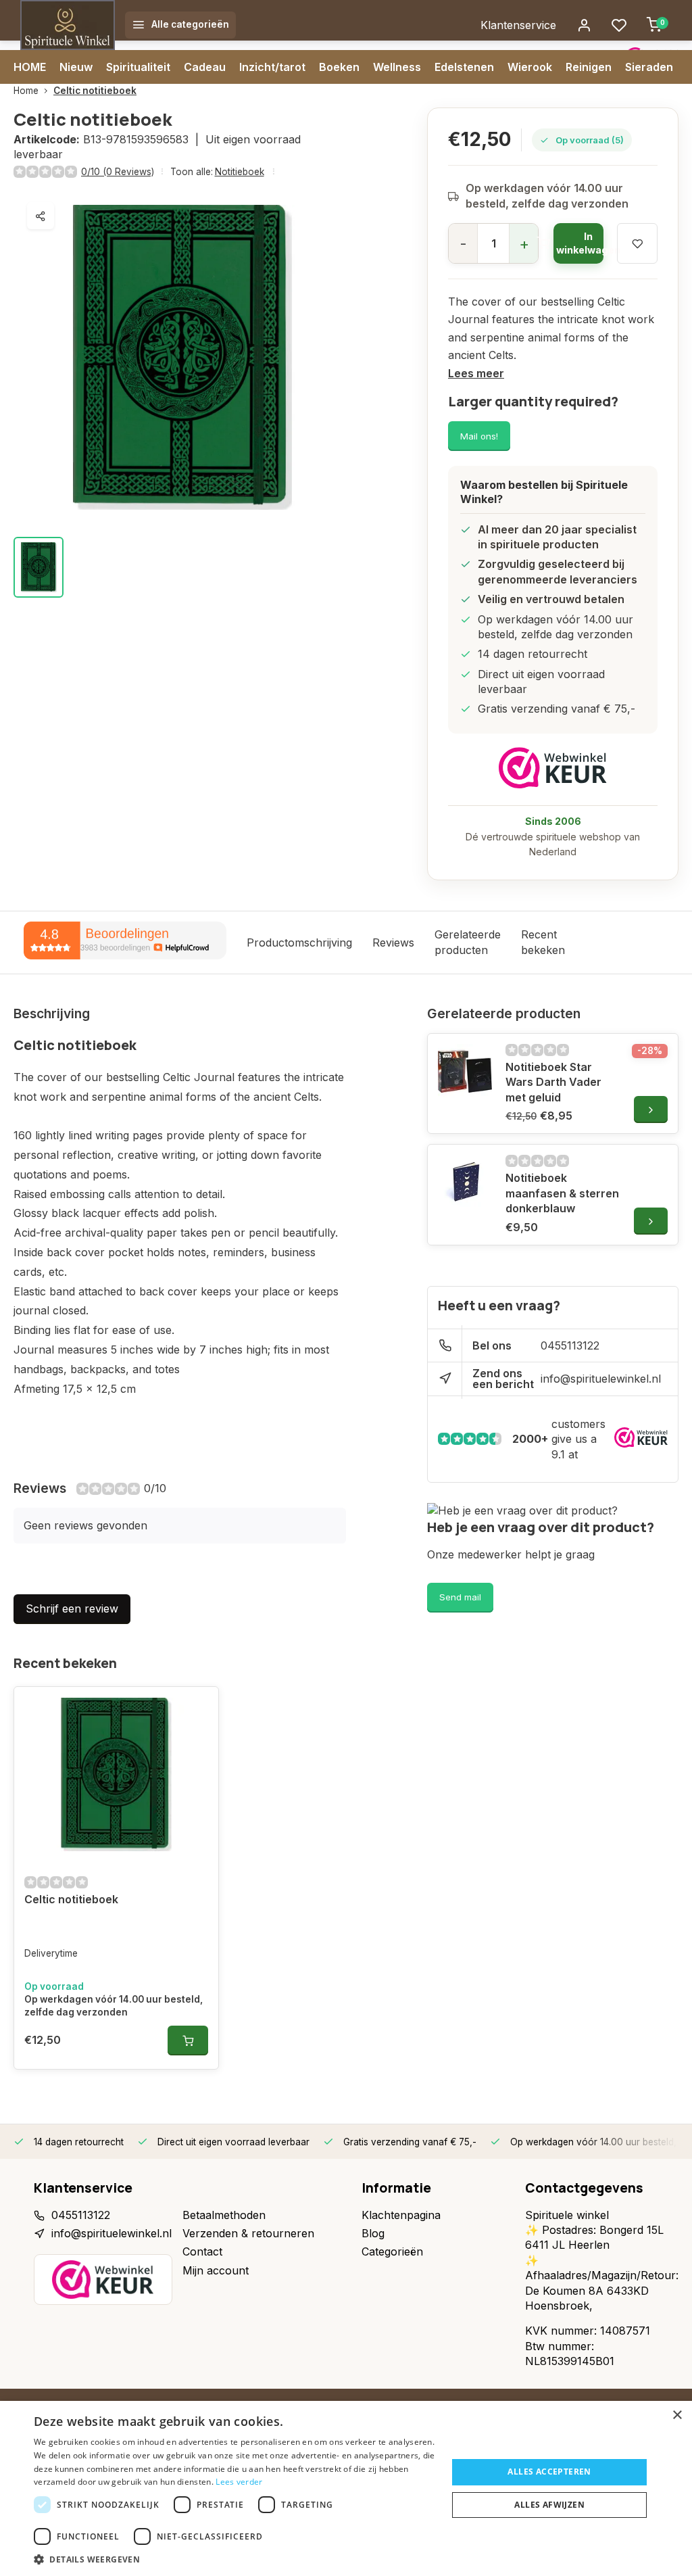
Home (26, 91)
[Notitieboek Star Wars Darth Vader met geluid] (465, 1071)
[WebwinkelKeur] (553, 768)
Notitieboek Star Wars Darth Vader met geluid (553, 1082)
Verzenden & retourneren (248, 2233)
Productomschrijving (299, 943)
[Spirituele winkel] (68, 25)
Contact (202, 2251)
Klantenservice (518, 25)
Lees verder (239, 2482)
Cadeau (205, 67)
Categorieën (392, 2251)
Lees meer (476, 373)
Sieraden (649, 67)
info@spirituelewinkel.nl (601, 1379)
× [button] (677, 2415)
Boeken (339, 67)
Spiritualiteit (138, 67)
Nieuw (76, 67)
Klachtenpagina (401, 2215)
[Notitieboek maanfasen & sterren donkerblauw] (465, 1182)
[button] (234, 2559)
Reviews (393, 943)
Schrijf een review (72, 1608)
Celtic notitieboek (95, 91)
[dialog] (346, 2488)
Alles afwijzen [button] (549, 2505)
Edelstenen (464, 67)
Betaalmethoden (224, 2215)
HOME (30, 67)
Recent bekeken (543, 942)
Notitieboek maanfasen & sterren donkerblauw (562, 1193)
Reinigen (589, 67)
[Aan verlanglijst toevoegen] (198, 1707)
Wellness (397, 67)
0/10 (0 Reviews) (118, 172)
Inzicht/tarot (272, 67)
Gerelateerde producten (468, 942)
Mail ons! (479, 436)
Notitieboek (240, 172)
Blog (373, 2233)
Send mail (460, 1597)
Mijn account (216, 2270)
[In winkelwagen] (188, 2041)
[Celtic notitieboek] (116, 1775)
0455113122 (570, 1345)
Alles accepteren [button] (549, 2472)
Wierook (530, 67)
